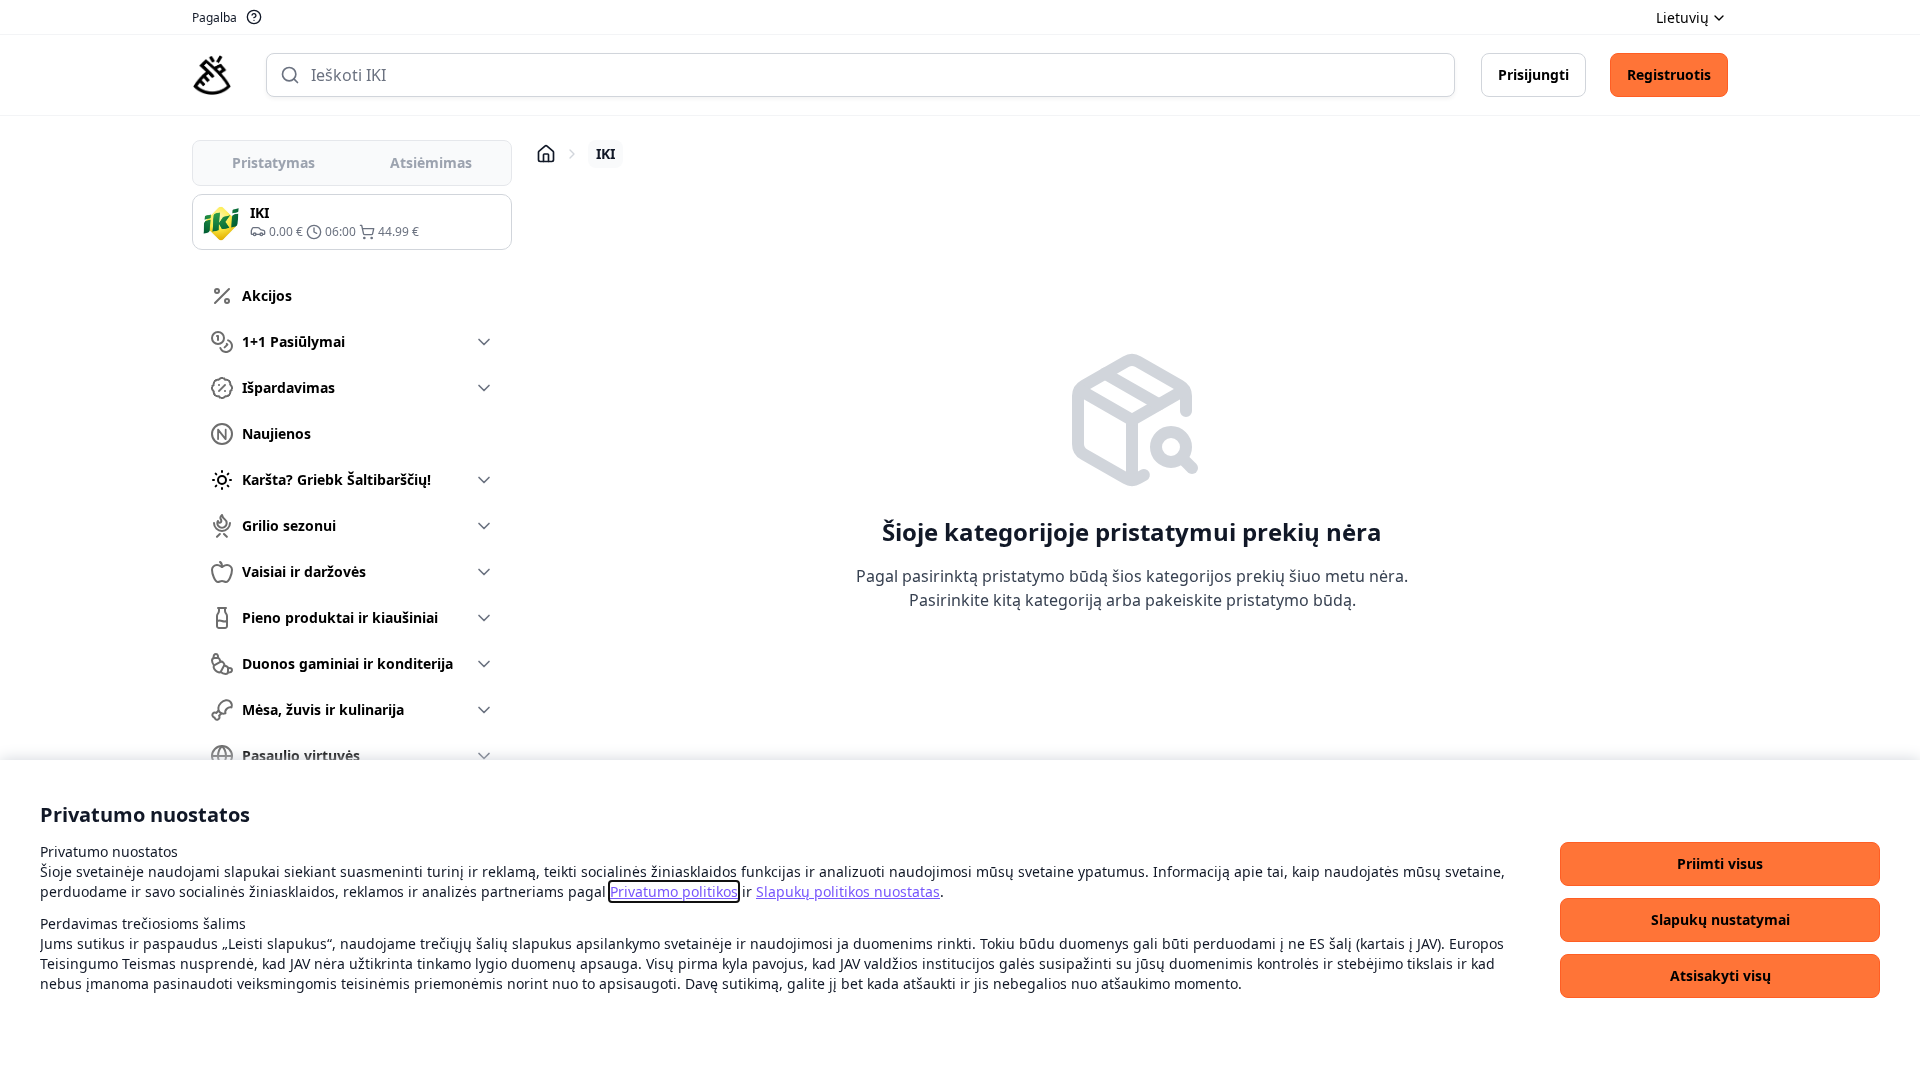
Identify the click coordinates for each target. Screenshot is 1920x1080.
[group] (352, 222)
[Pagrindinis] (212, 75)
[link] (674, 891)
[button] (1720, 864)
